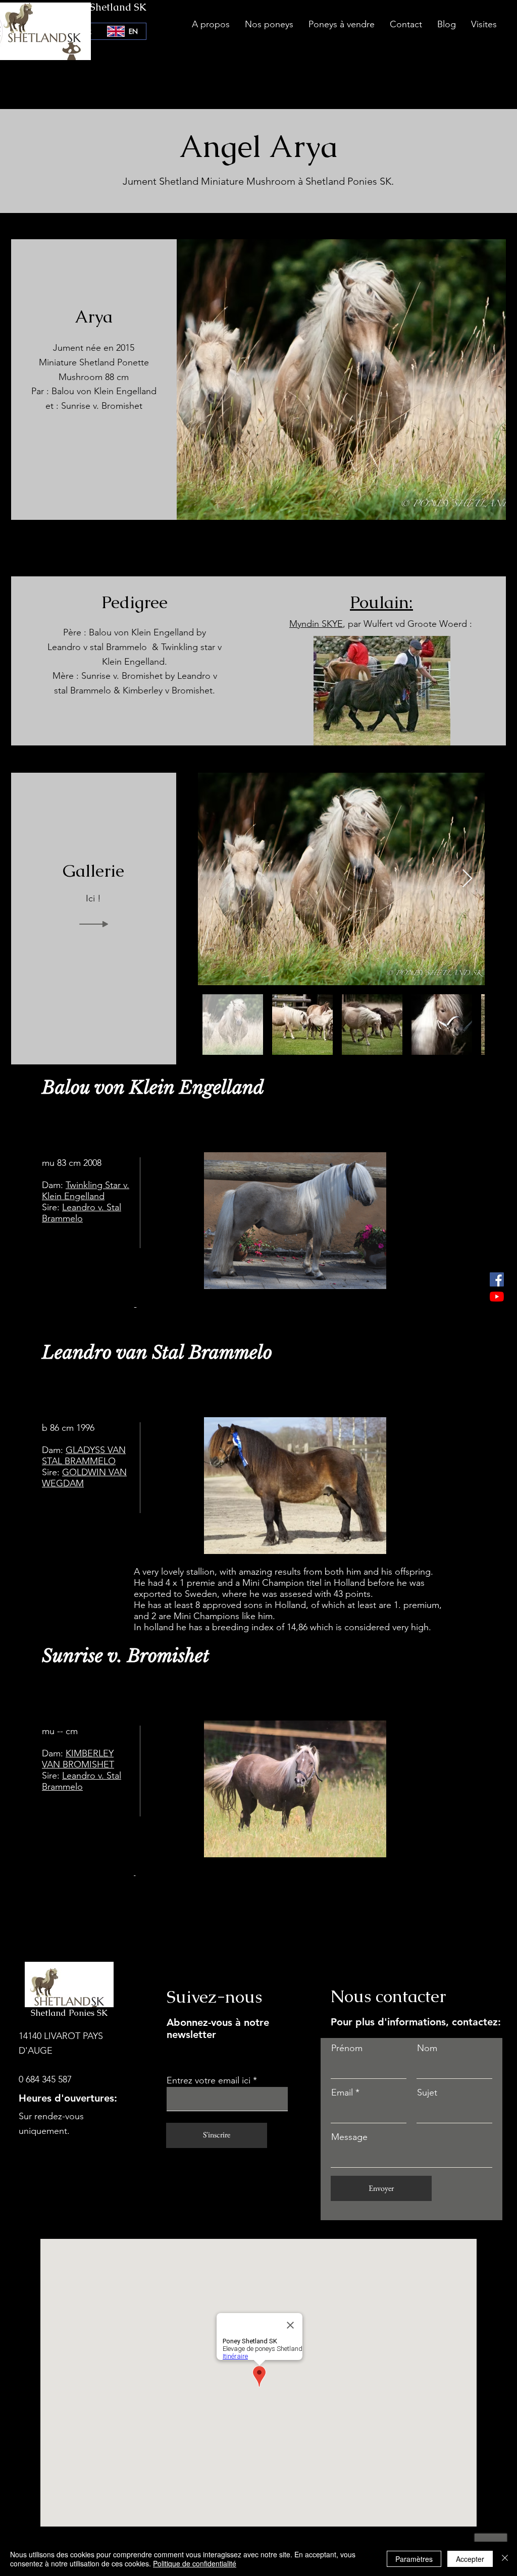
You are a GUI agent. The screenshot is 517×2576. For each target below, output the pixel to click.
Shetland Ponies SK (69, 2013)
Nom (427, 2048)
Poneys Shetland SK (101, 7)
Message (349, 2137)
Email (342, 2092)
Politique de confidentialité (195, 2563)
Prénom (347, 2048)
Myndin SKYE (316, 624)
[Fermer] (505, 2559)
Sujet (427, 2092)
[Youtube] (497, 1297)
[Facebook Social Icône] (497, 1279)
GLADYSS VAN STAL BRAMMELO (84, 1456)
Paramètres (414, 2559)
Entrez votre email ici (209, 2080)
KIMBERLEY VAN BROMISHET (78, 1759)
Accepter (470, 2559)
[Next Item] (467, 879)
